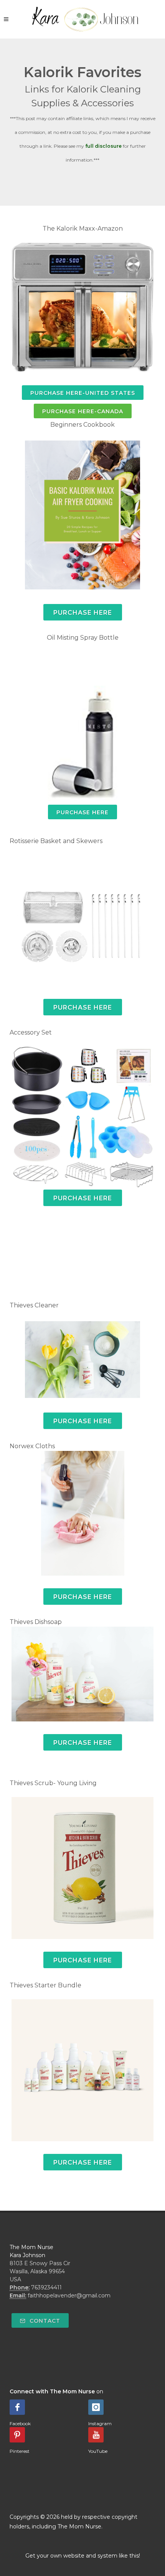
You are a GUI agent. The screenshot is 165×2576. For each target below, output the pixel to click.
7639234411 (46, 2287)
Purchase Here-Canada (83, 411)
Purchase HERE (83, 613)
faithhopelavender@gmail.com (69, 2295)
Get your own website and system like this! (83, 2556)
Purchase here (83, 1007)
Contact (44, 2321)
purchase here (83, 1198)
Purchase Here (82, 812)
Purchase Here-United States (83, 393)
